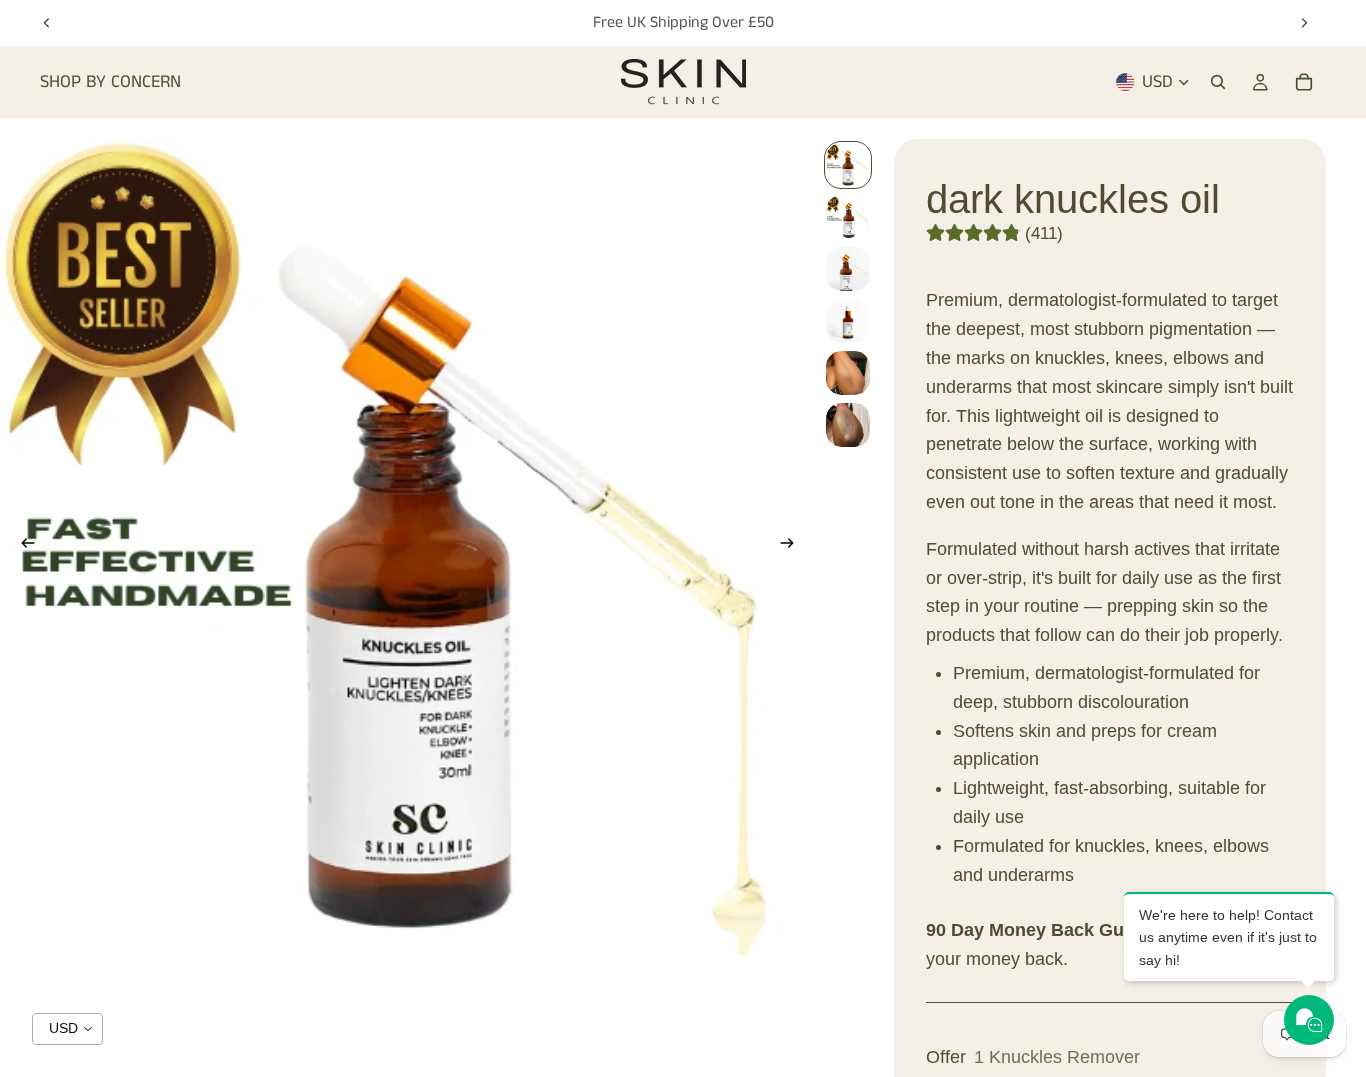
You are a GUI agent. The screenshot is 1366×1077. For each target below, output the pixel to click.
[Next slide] (1304, 23)
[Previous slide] (47, 23)
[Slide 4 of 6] (848, 321)
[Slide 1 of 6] (848, 165)
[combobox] (67, 1029)
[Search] (1218, 82)
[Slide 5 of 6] (848, 373)
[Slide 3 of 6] (848, 269)
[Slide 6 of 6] (848, 425)
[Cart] (1304, 82)
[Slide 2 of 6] (848, 217)
